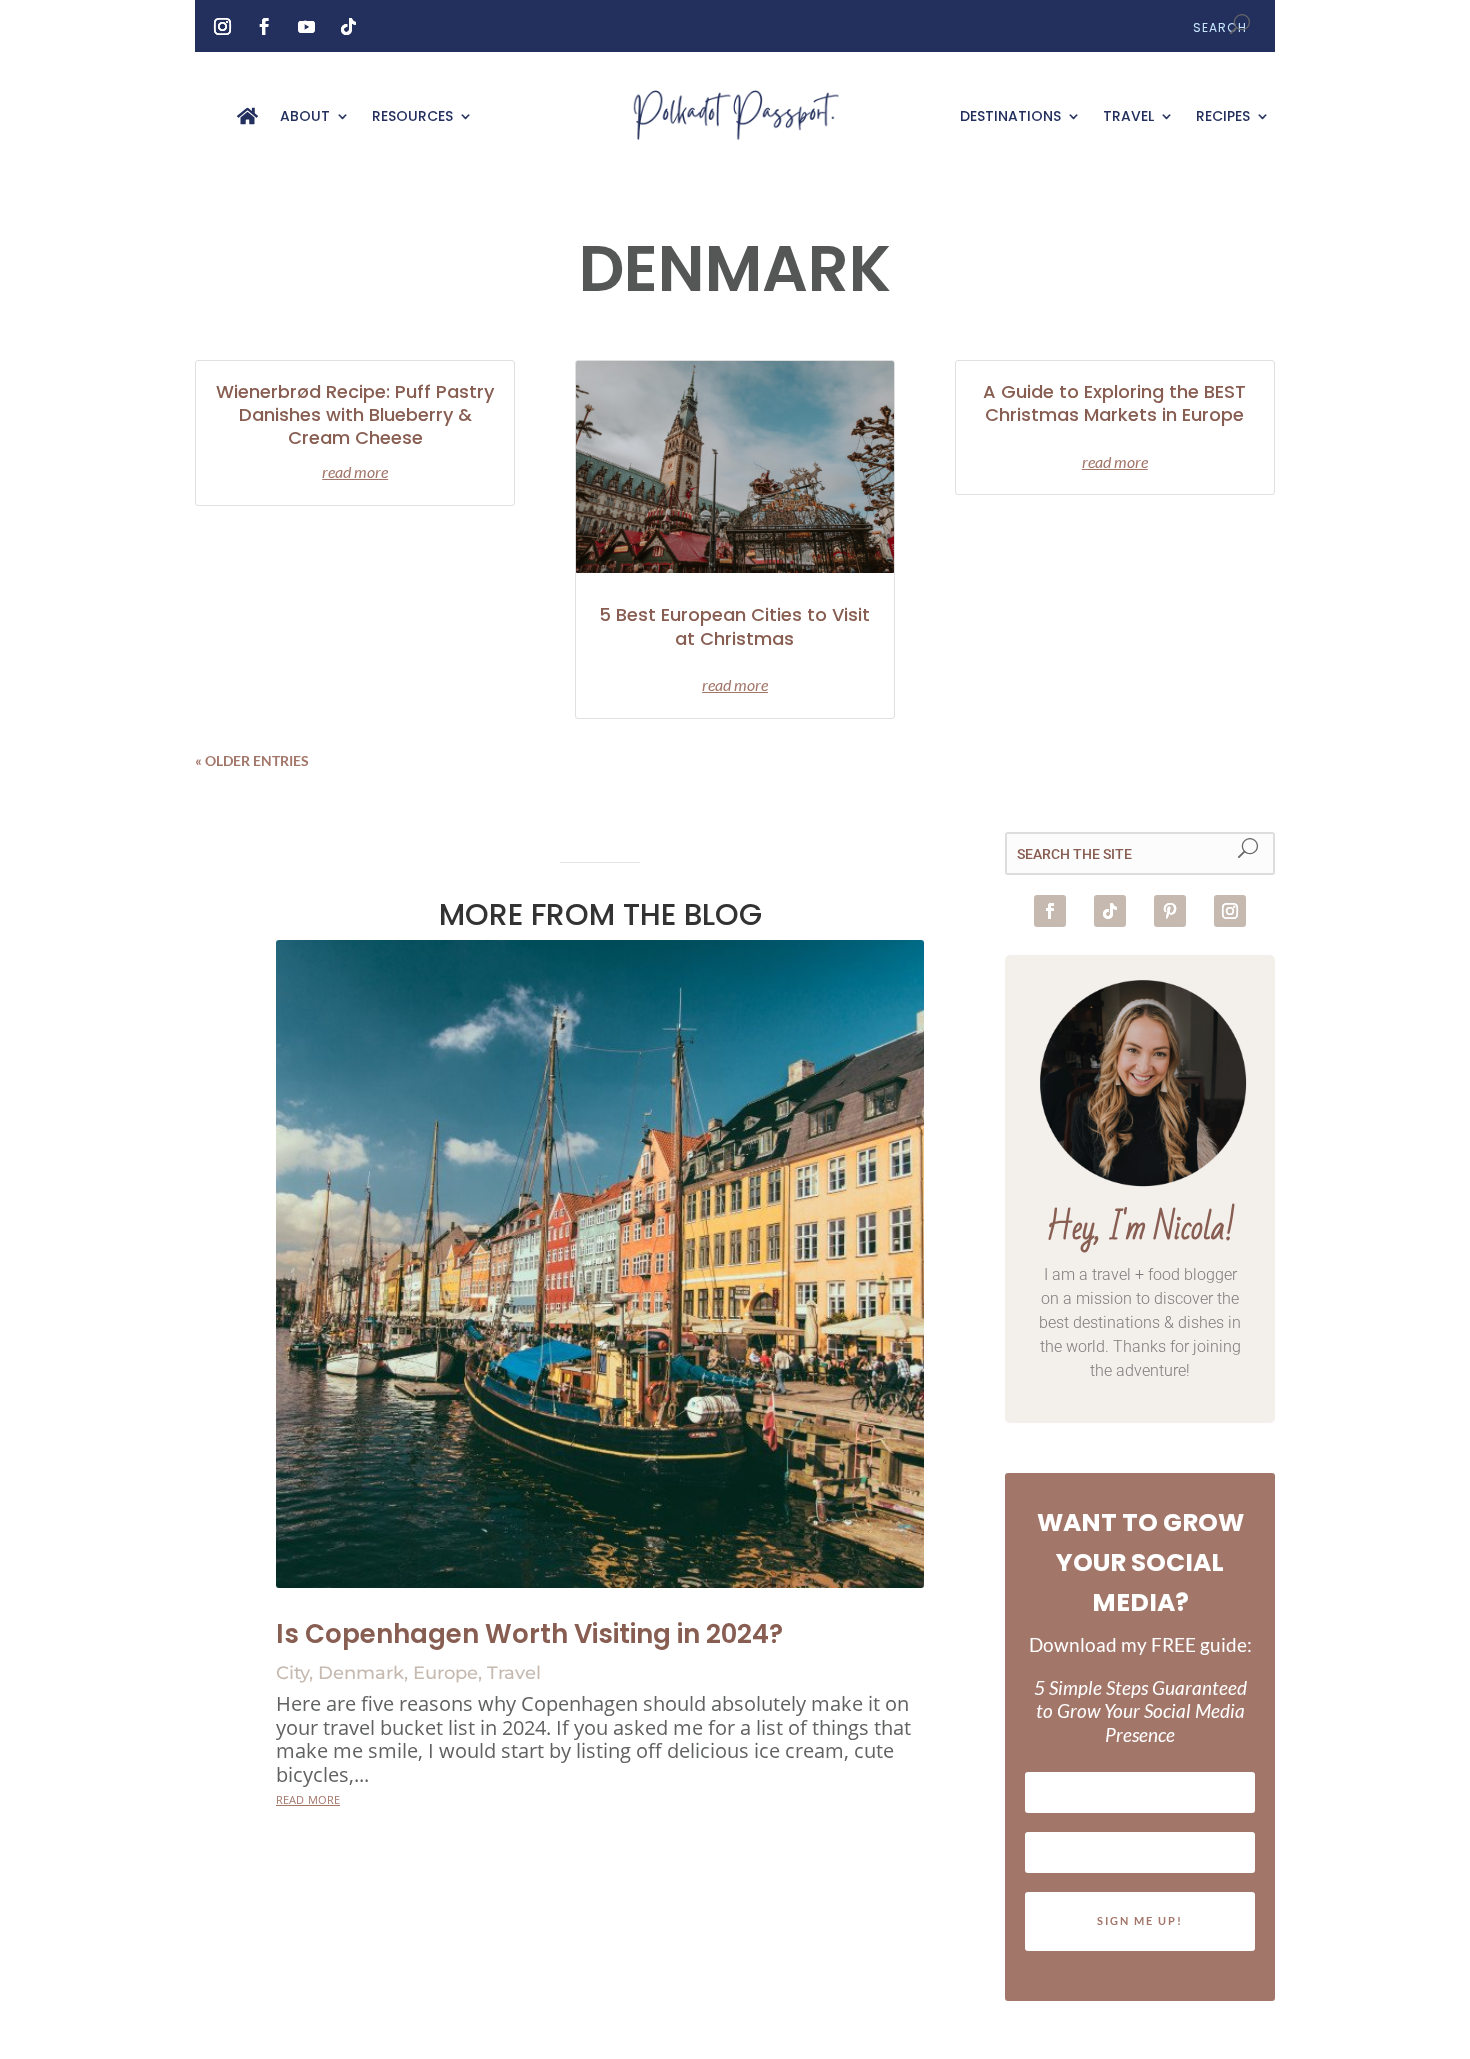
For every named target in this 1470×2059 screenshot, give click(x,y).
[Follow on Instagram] (222, 27)
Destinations (1010, 117)
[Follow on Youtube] (306, 27)
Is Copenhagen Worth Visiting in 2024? (529, 1634)
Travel (1128, 117)
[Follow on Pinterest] (1170, 911)
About (305, 117)
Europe (445, 1673)
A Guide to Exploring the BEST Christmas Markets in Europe (1114, 403)
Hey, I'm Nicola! (1140, 1228)
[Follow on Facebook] (264, 27)
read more (355, 471)
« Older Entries (252, 760)
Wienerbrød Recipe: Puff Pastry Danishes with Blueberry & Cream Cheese (355, 415)
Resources (412, 117)
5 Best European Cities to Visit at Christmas (734, 626)
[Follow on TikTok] (348, 27)
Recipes (1223, 117)
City (292, 1673)
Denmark (361, 1673)
